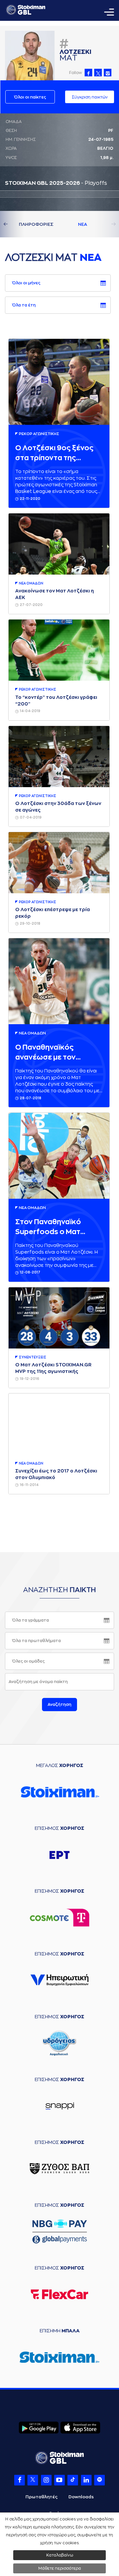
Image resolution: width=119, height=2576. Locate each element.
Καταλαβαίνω (60, 2555)
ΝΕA (83, 224)
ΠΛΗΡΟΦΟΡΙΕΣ (36, 224)
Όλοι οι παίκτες (30, 97)
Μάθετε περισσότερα (60, 2568)
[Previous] (13, 224)
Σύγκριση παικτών (90, 97)
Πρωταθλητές (41, 2497)
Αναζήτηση (59, 1705)
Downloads (81, 2497)
